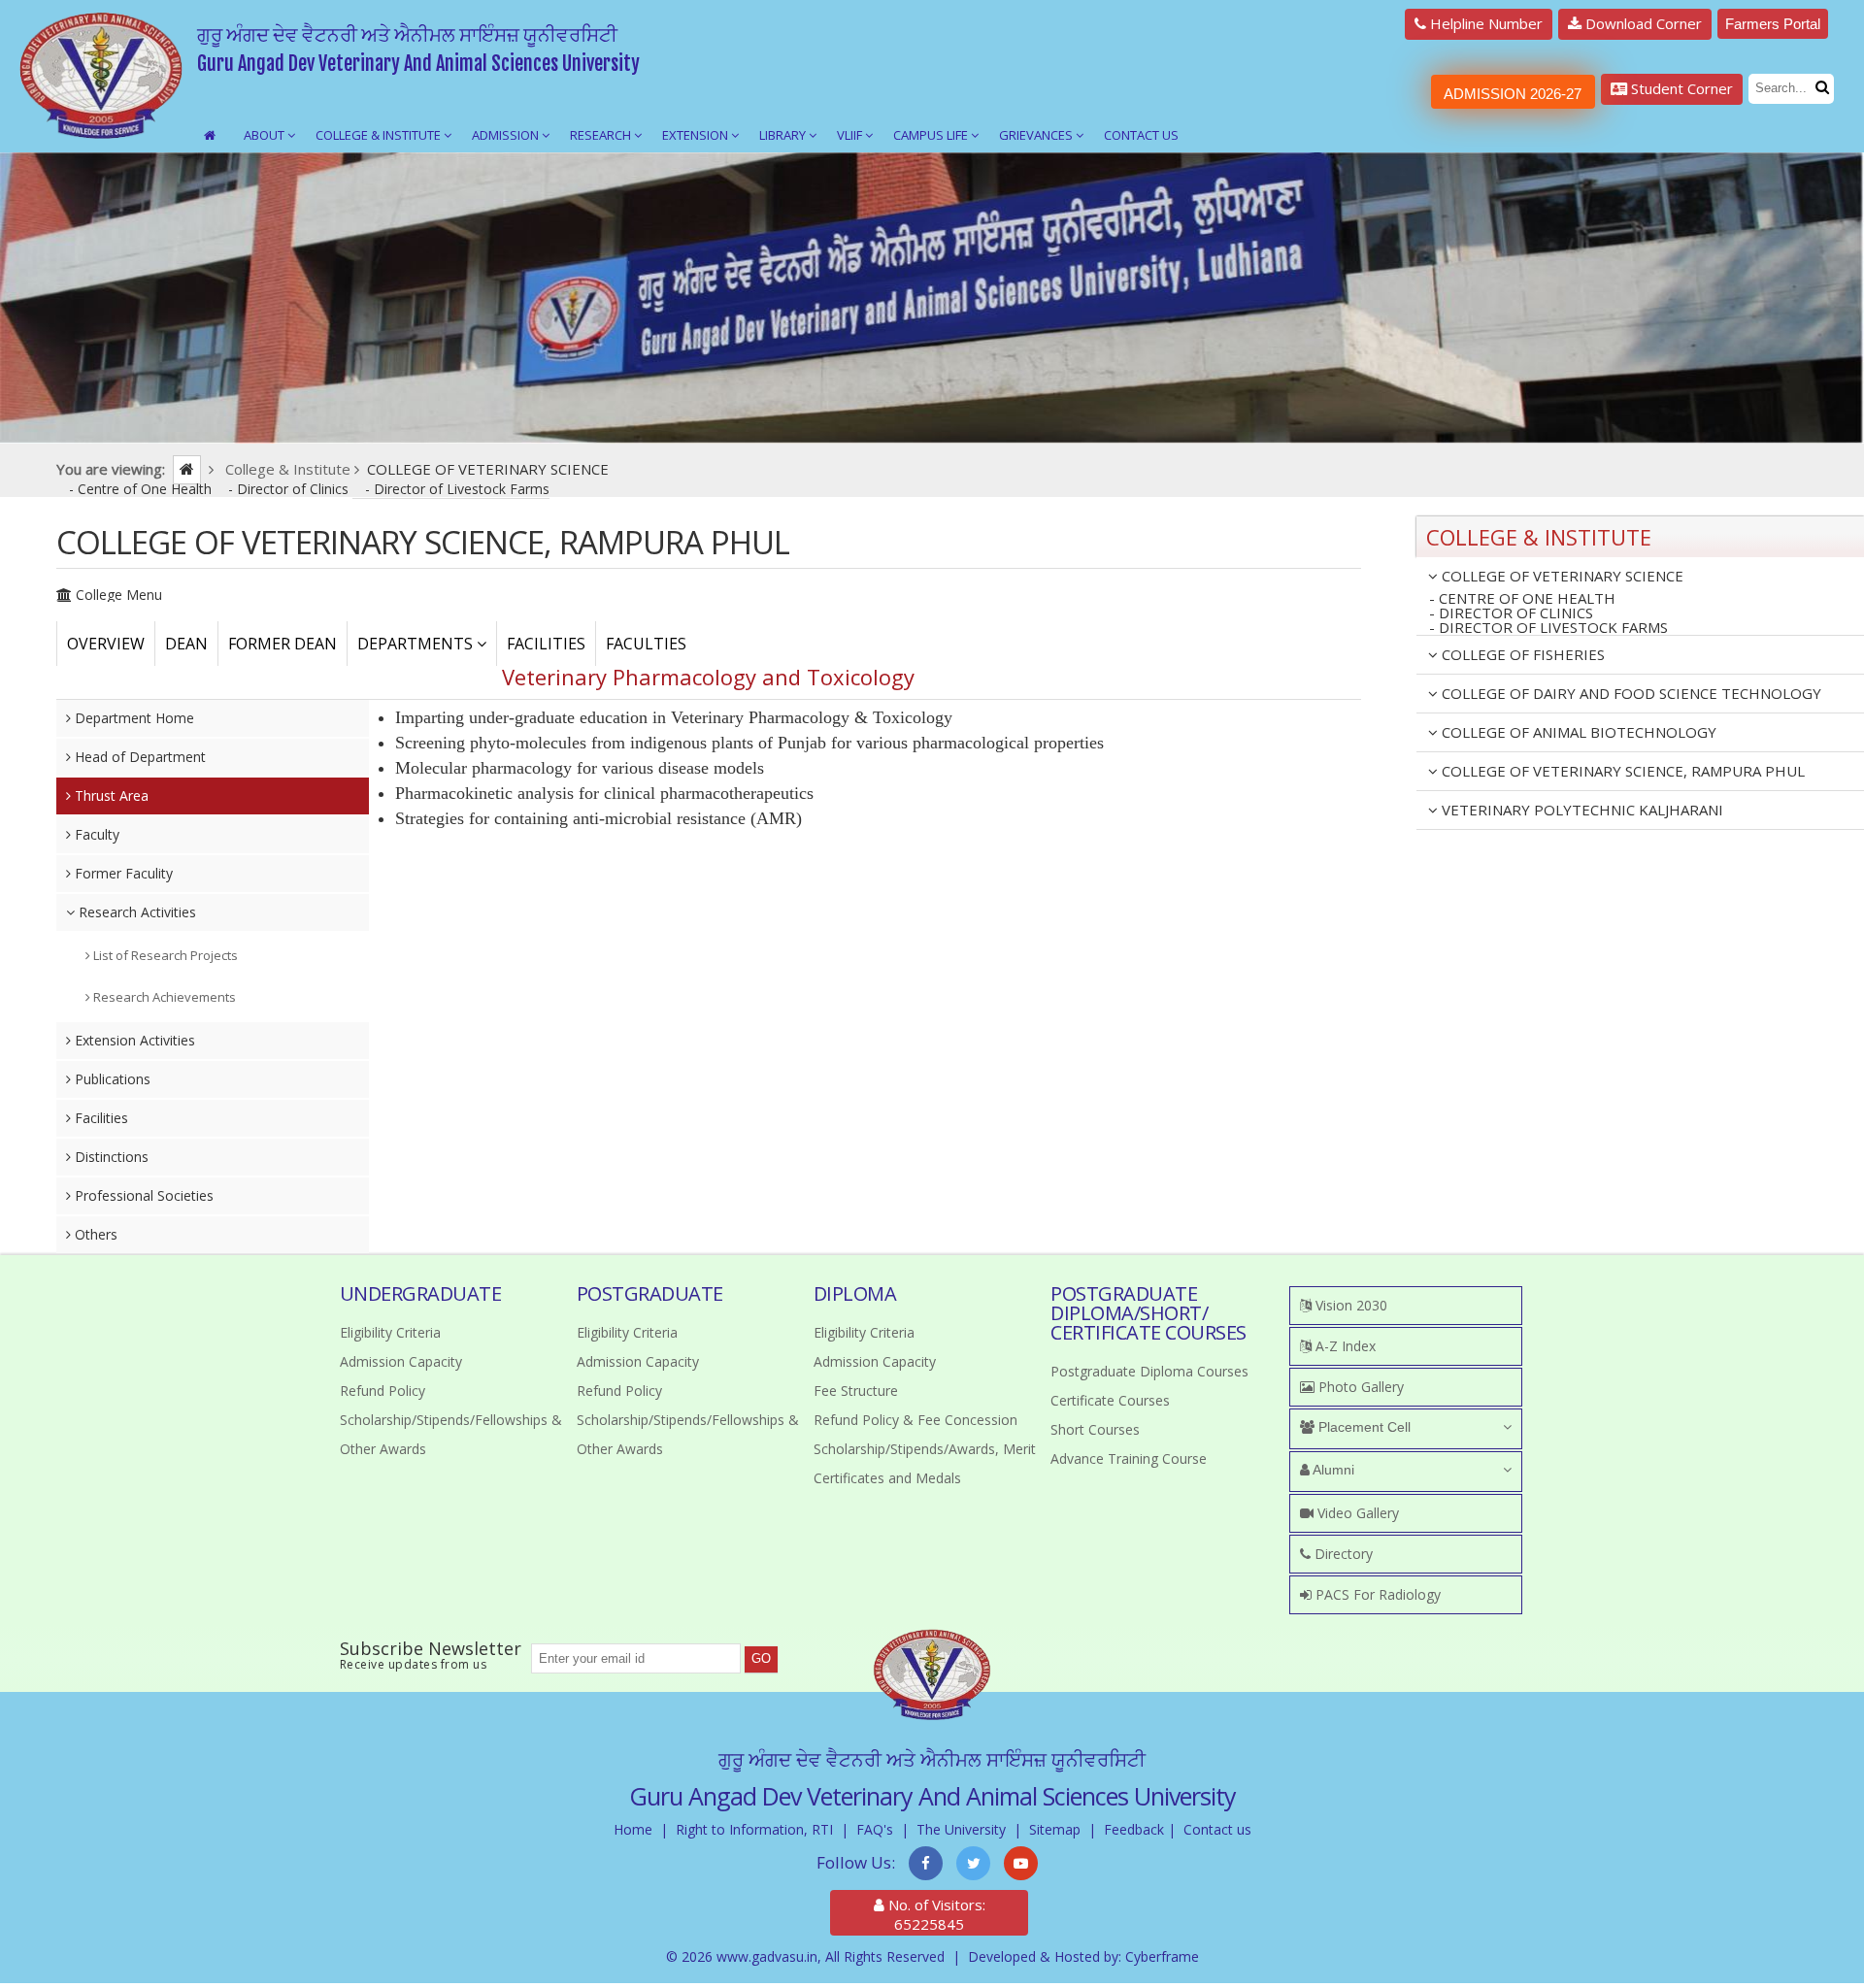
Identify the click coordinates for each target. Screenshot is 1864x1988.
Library (784, 135)
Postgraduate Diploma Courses (1149, 1371)
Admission (507, 135)
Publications (111, 1079)
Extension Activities (133, 1040)
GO (761, 1658)
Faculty (95, 834)
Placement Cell (1363, 1427)
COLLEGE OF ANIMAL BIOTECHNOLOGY (1577, 732)
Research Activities (135, 912)
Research (602, 135)
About (266, 135)
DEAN (186, 644)
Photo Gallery (1359, 1387)
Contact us (1217, 1829)
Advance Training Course (1129, 1458)
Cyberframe (1162, 1956)
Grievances (1037, 135)
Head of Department (138, 757)
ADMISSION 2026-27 (1513, 94)
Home (633, 1829)
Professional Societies (142, 1195)
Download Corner (1642, 23)
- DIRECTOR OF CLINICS (1511, 613)
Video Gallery (1356, 1513)
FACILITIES (546, 644)
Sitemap (1055, 1829)
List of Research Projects (164, 955)
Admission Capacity (401, 1361)
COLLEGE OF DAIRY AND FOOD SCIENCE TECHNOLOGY (1630, 693)
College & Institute (380, 135)
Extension (697, 135)
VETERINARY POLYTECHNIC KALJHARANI (1581, 810)
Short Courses (1095, 1429)
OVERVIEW (106, 644)
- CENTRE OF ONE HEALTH (1522, 598)
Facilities (100, 1118)
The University (961, 1829)
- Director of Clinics (290, 489)
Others (94, 1234)
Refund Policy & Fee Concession (915, 1420)
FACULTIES (646, 644)
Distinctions (110, 1157)
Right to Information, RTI (754, 1829)
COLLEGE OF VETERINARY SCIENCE (1561, 576)
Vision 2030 (1349, 1305)
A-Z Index (1344, 1346)
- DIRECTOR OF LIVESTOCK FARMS (1548, 628)
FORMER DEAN (283, 644)
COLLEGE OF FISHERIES (1521, 654)
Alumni (1332, 1470)
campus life (932, 135)
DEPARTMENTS (417, 644)
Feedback (1134, 1829)
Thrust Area (110, 795)
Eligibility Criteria (390, 1332)
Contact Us (1141, 135)
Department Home (133, 718)
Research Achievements (163, 997)
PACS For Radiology (1376, 1594)
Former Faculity (122, 873)
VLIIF (851, 135)
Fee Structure (856, 1391)
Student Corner (1680, 88)
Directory (1342, 1554)
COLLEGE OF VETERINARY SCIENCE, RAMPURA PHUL (1621, 771)
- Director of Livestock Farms (457, 489)
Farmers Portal (1773, 24)
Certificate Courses (1110, 1400)
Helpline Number (1484, 23)
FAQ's (875, 1829)
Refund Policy (383, 1391)
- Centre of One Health (142, 489)
